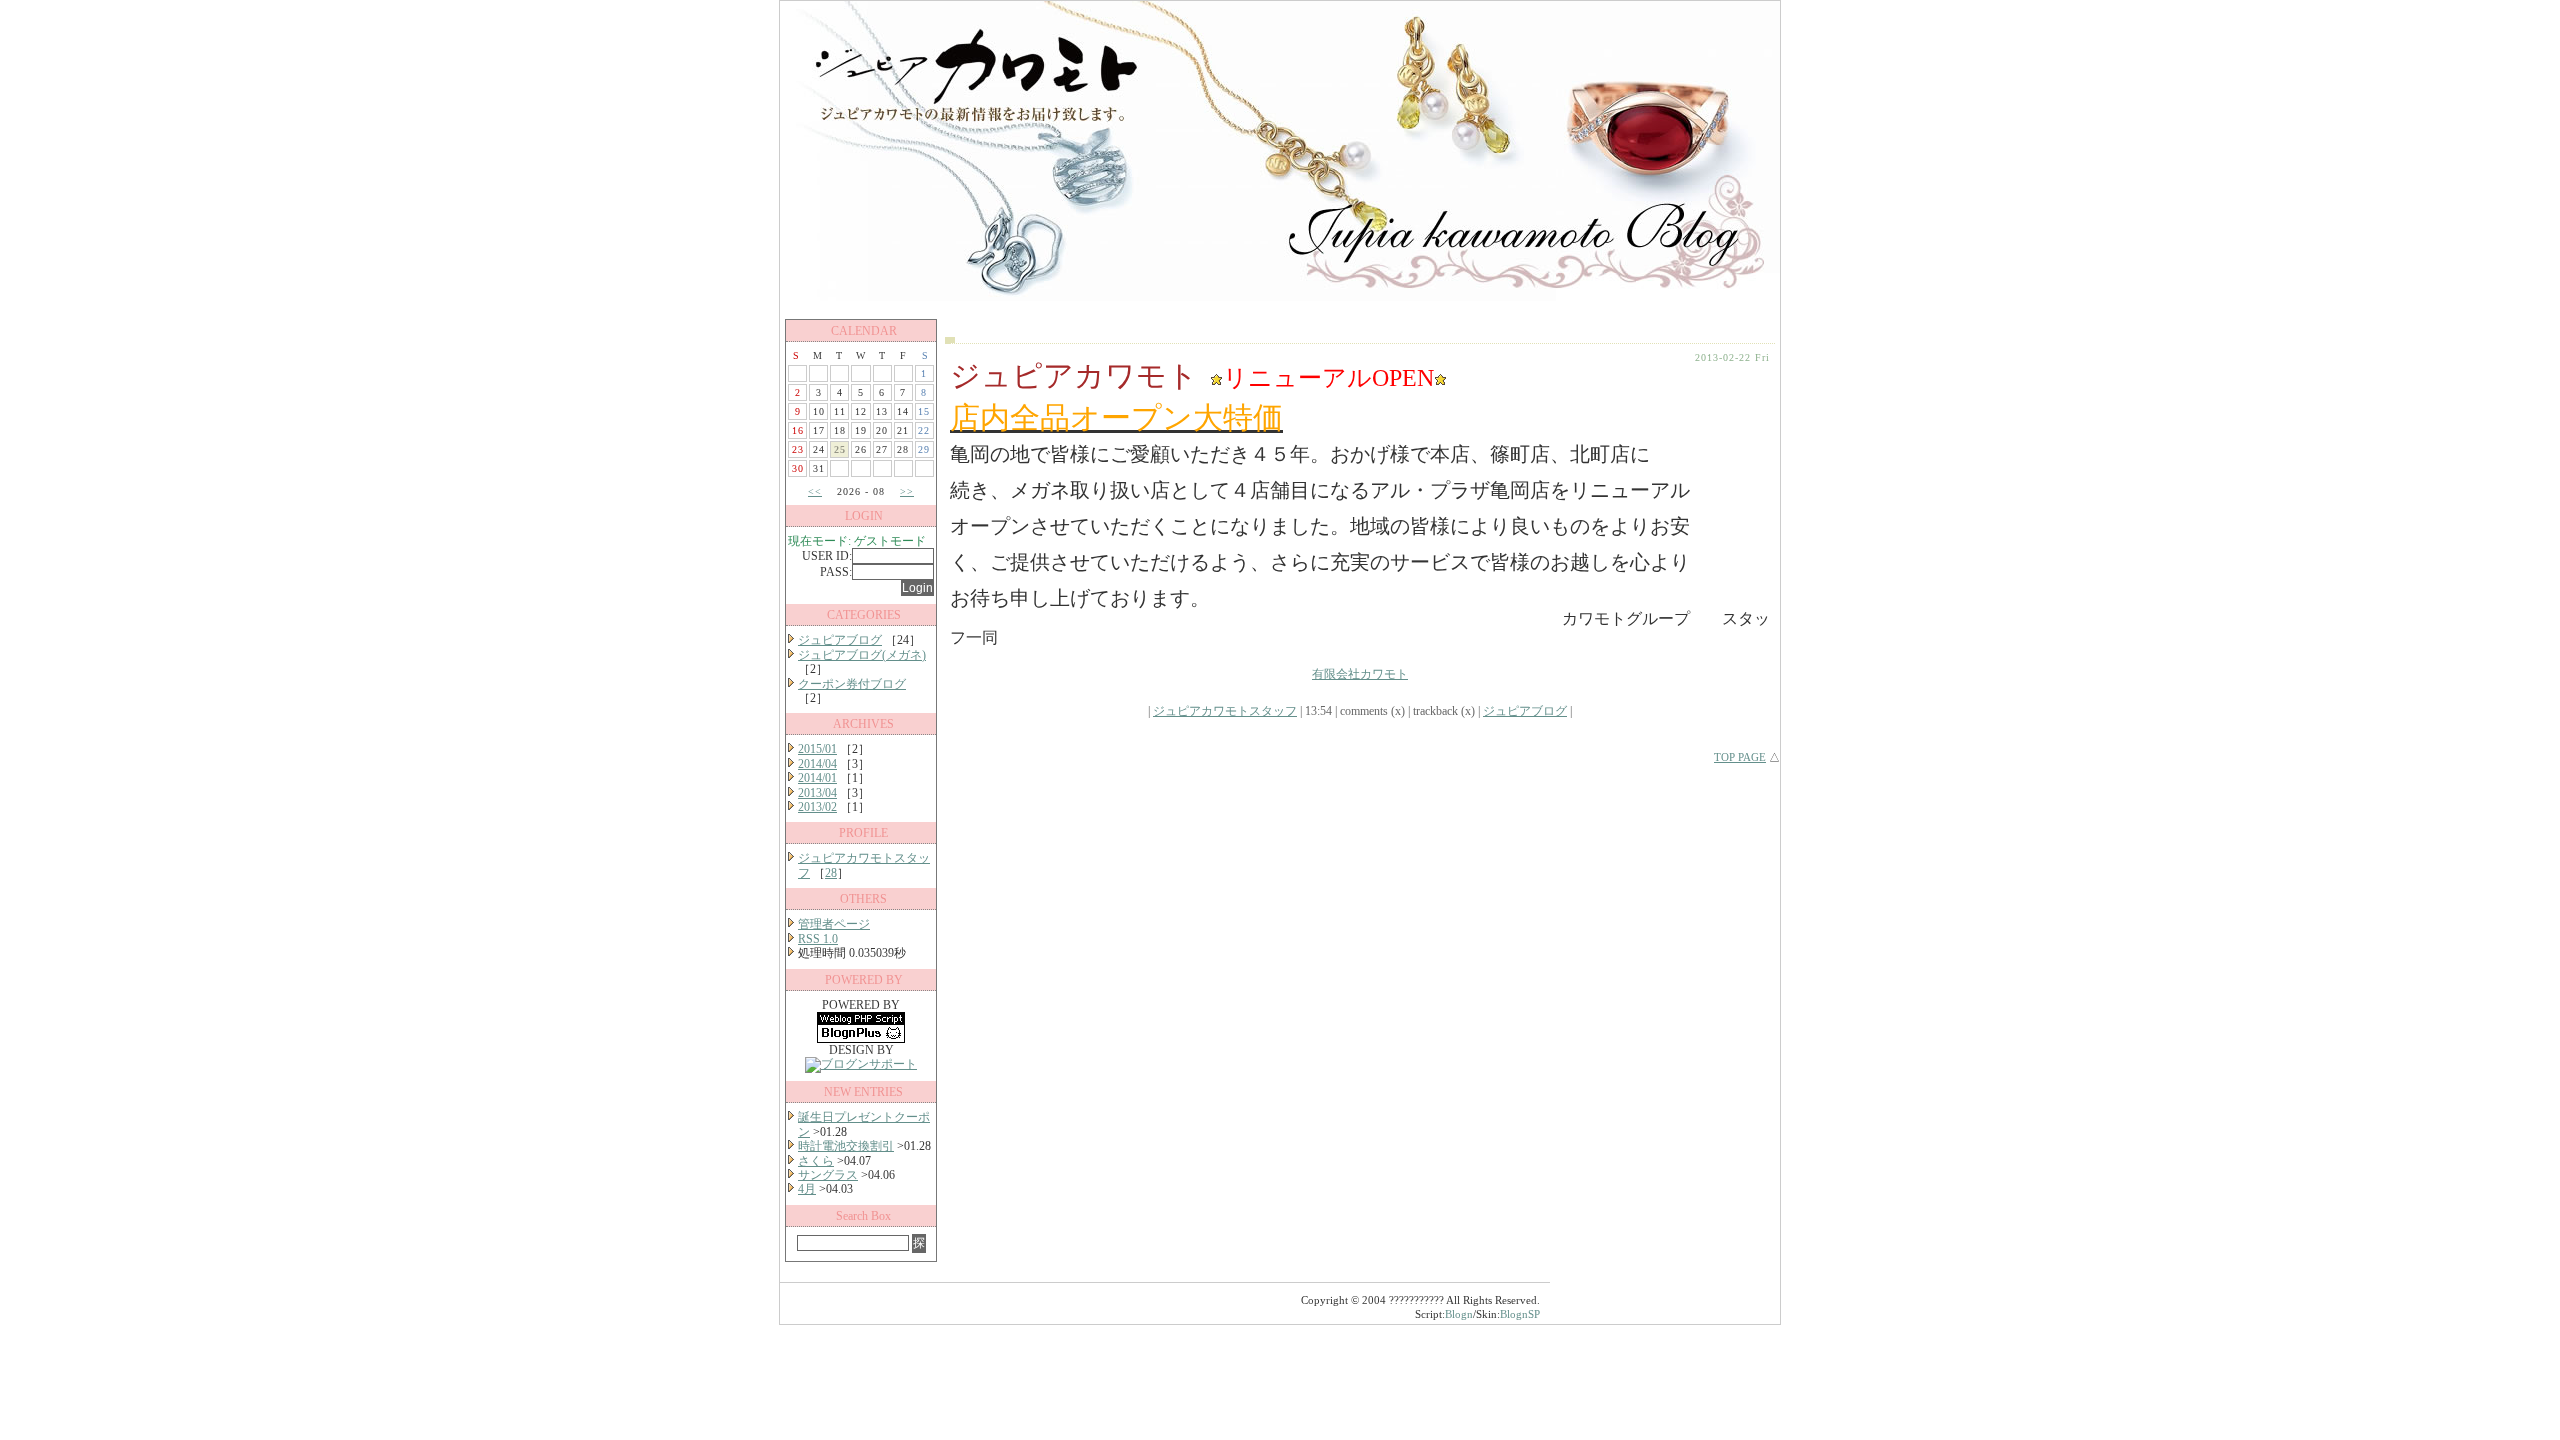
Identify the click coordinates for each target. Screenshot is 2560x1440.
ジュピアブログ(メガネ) (862, 655)
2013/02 (817, 807)
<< (815, 491)
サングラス (828, 1175)
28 (831, 873)
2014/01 (817, 778)
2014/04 (817, 764)
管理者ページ (834, 924)
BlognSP (1520, 1314)
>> (907, 491)
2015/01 (817, 749)
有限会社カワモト (1360, 674)
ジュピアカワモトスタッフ (1225, 711)
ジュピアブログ (840, 640)
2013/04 (817, 793)
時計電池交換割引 (846, 1146)
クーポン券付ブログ (852, 684)
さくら (816, 1161)
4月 (807, 1189)
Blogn (1459, 1314)
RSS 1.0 (818, 939)
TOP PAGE (1740, 757)
